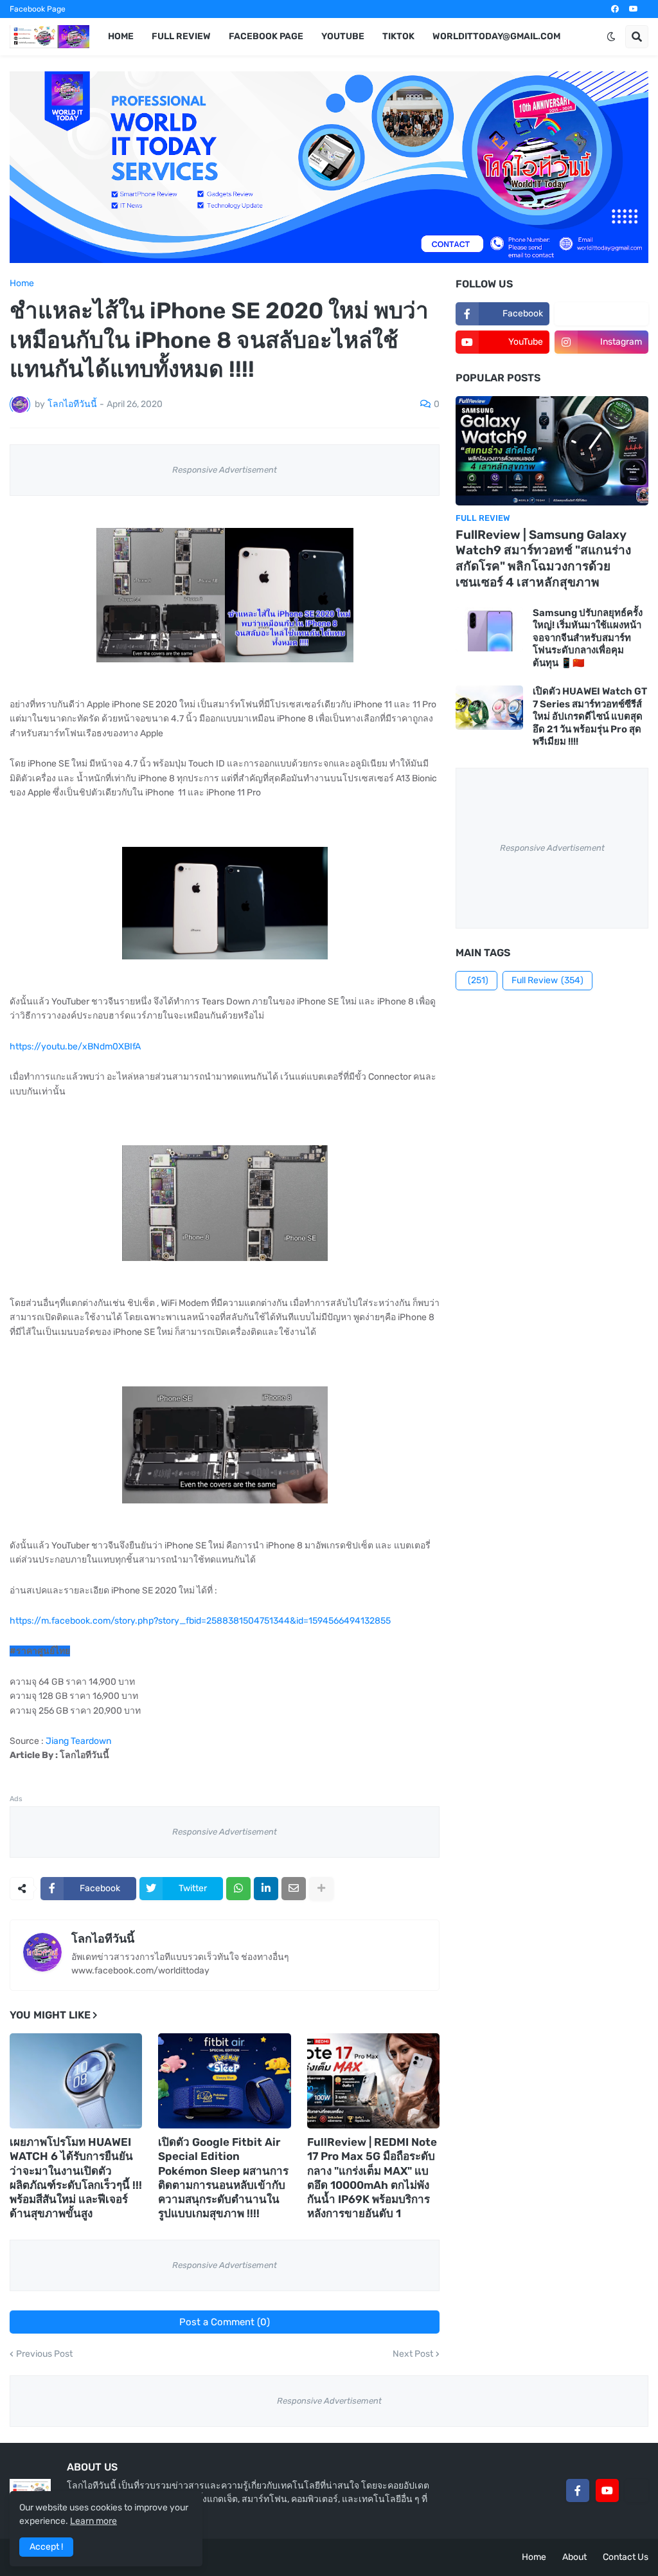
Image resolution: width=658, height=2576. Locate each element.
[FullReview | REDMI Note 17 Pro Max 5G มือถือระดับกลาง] (373, 2081)
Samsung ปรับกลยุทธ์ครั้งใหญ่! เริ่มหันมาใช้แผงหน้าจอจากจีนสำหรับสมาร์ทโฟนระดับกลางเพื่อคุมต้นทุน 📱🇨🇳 (588, 638)
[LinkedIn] (266, 1889)
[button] (611, 37)
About (574, 2557)
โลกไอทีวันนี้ (103, 1939)
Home (22, 284)
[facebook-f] (578, 2490)
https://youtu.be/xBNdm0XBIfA (75, 1047)
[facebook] (615, 9)
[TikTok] (637, 2490)
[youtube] (634, 9)
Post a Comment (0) (225, 2322)
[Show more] (321, 1889)
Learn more (93, 2521)
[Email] (294, 1889)
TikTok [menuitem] (398, 36)
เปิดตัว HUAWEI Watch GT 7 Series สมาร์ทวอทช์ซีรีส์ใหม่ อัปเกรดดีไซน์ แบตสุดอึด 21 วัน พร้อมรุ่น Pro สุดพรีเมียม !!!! (590, 716)
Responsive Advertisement (225, 470)
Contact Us (626, 2557)
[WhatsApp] (238, 1889)
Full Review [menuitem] (181, 36)
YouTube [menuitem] (343, 36)
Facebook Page (38, 9)
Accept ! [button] (46, 2547)
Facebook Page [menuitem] (266, 36)
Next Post (413, 2354)
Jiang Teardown (78, 1741)
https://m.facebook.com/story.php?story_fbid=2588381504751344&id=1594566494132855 (200, 1621)
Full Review (547, 980)
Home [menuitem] (121, 36)
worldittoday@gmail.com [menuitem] (496, 36)
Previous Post (44, 2354)
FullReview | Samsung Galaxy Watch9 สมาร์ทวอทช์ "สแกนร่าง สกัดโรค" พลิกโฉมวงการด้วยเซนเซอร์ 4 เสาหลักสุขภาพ (543, 558)
